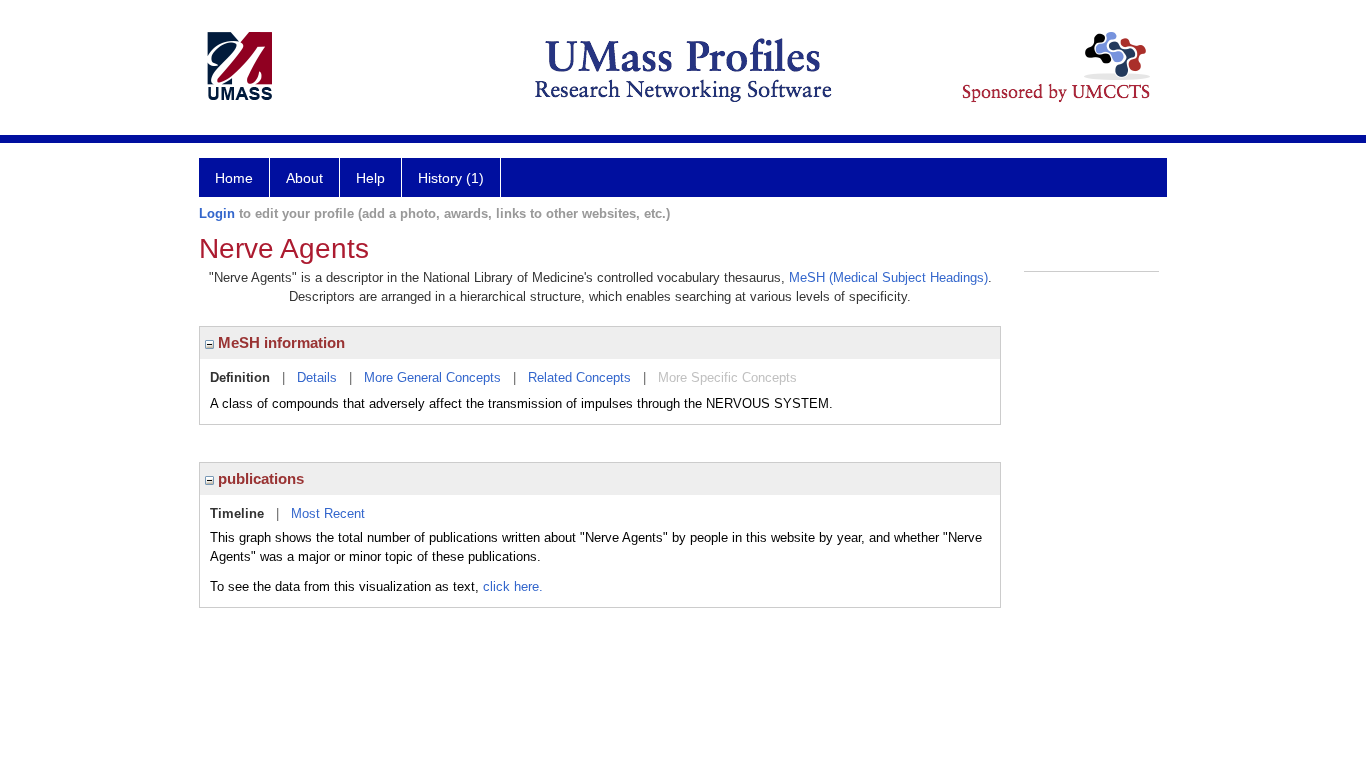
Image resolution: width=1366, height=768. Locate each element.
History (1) (451, 178)
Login (217, 213)
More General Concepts (432, 377)
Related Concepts (579, 377)
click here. (513, 586)
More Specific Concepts (727, 377)
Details (317, 377)
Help (370, 178)
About (304, 178)
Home (234, 178)
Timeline (237, 513)
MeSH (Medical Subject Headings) (888, 277)
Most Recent (328, 513)
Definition (240, 377)
